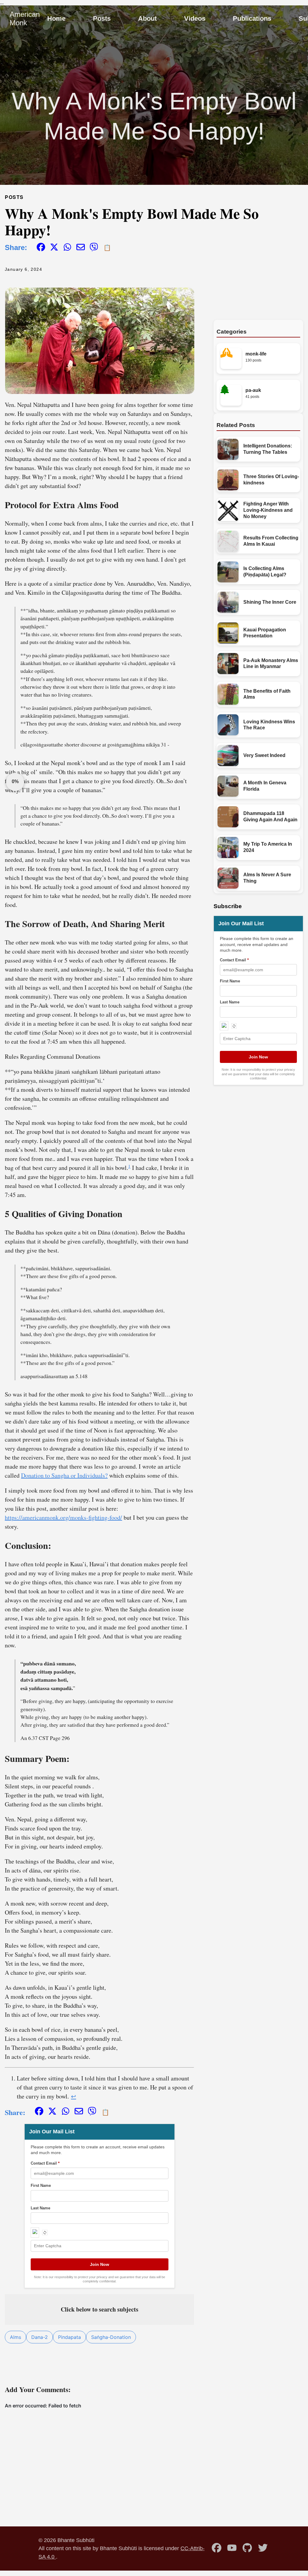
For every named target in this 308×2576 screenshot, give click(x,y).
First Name (41, 2185)
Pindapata (69, 2337)
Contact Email (45, 2163)
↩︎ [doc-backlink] (74, 2096)
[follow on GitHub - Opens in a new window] (247, 2548)
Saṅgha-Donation (111, 2337)
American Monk (25, 18)
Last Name (40, 2208)
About (147, 18)
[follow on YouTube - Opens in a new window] (232, 2548)
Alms (15, 2337)
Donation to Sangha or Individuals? (64, 1475)
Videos (195, 18)
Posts (102, 18)
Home (56, 18)
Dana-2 (40, 2337)
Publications (252, 18)
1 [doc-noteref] (129, 1166)
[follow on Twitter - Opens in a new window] (263, 2548)
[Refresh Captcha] (45, 2233)
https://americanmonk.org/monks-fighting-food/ (63, 1517)
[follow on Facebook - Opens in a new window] (217, 2548)
